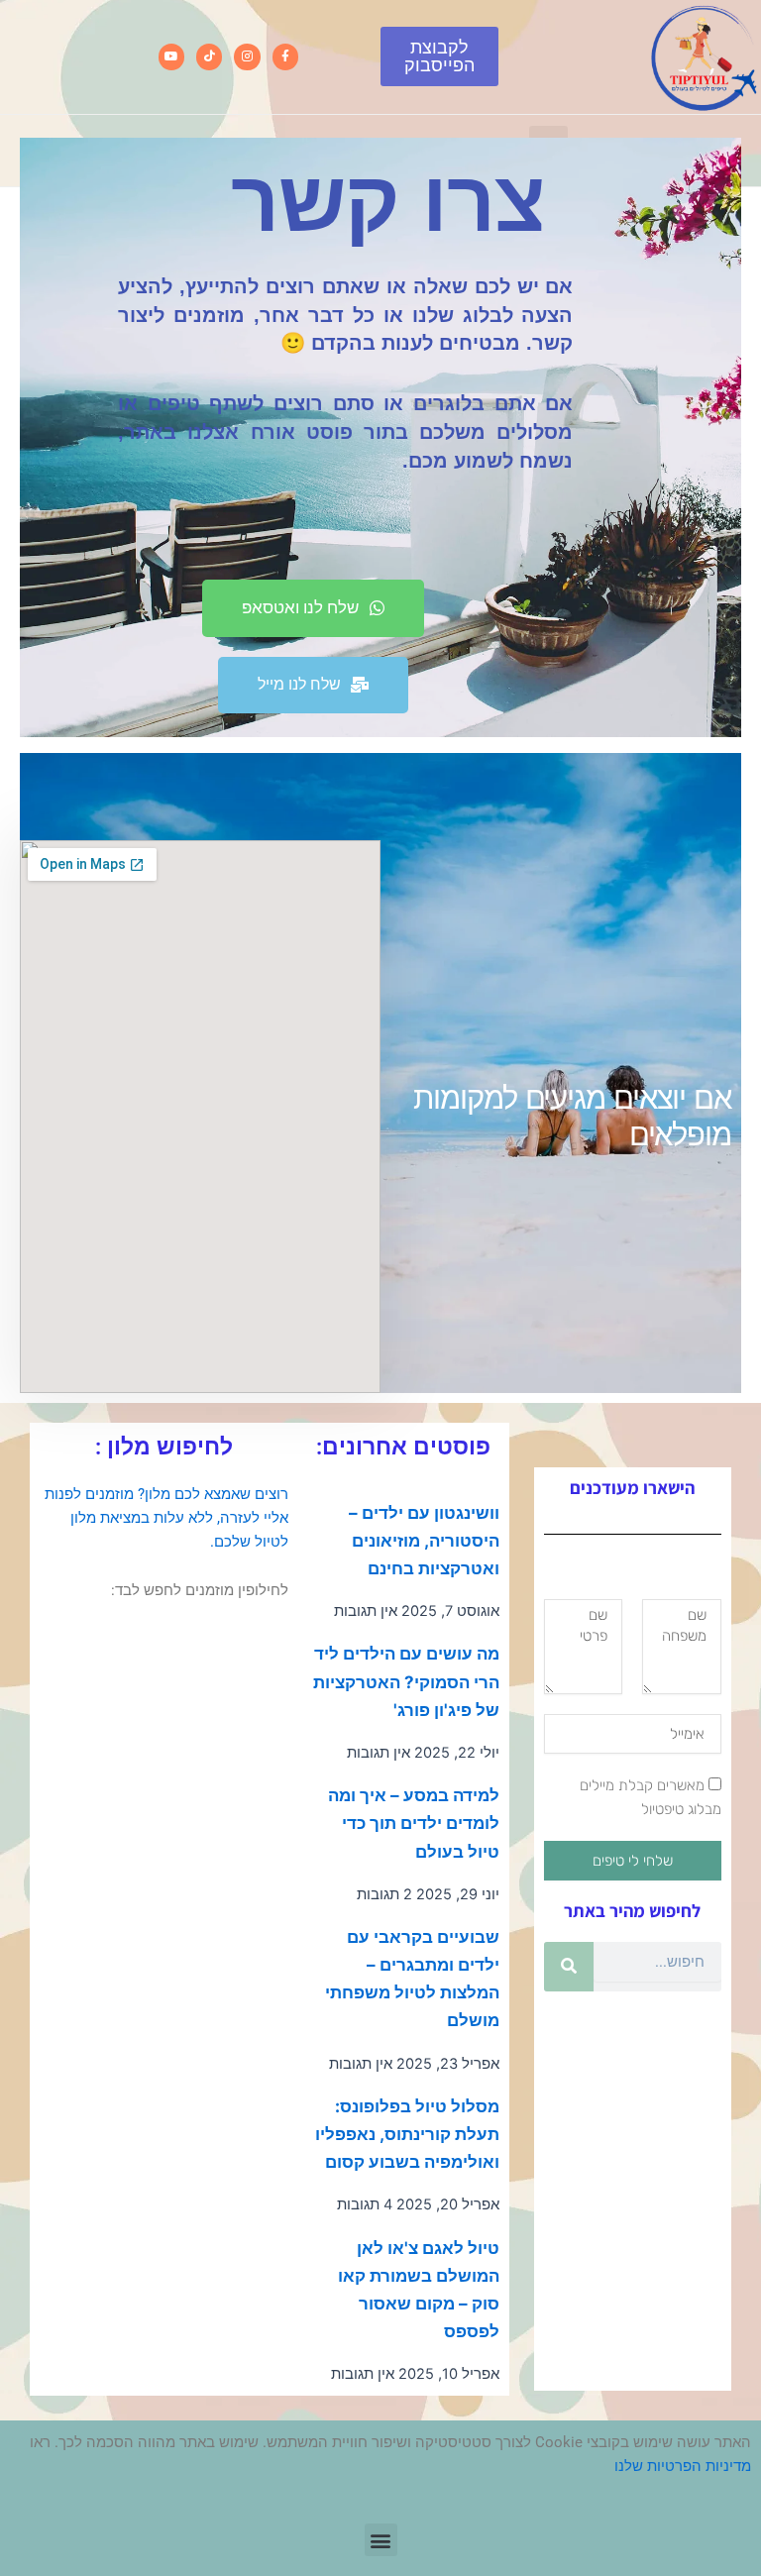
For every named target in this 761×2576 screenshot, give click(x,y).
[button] (381, 2540)
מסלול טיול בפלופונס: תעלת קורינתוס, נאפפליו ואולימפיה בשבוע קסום (407, 2134)
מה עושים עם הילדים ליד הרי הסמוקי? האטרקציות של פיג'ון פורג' (406, 1681)
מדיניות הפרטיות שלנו (683, 2466)
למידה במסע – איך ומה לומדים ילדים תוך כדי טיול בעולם (414, 1823)
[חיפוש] (569, 1967)
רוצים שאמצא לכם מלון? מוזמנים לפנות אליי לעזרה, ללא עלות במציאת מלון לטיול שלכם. (166, 1518)
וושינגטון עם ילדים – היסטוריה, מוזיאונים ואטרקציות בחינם (424, 1540)
